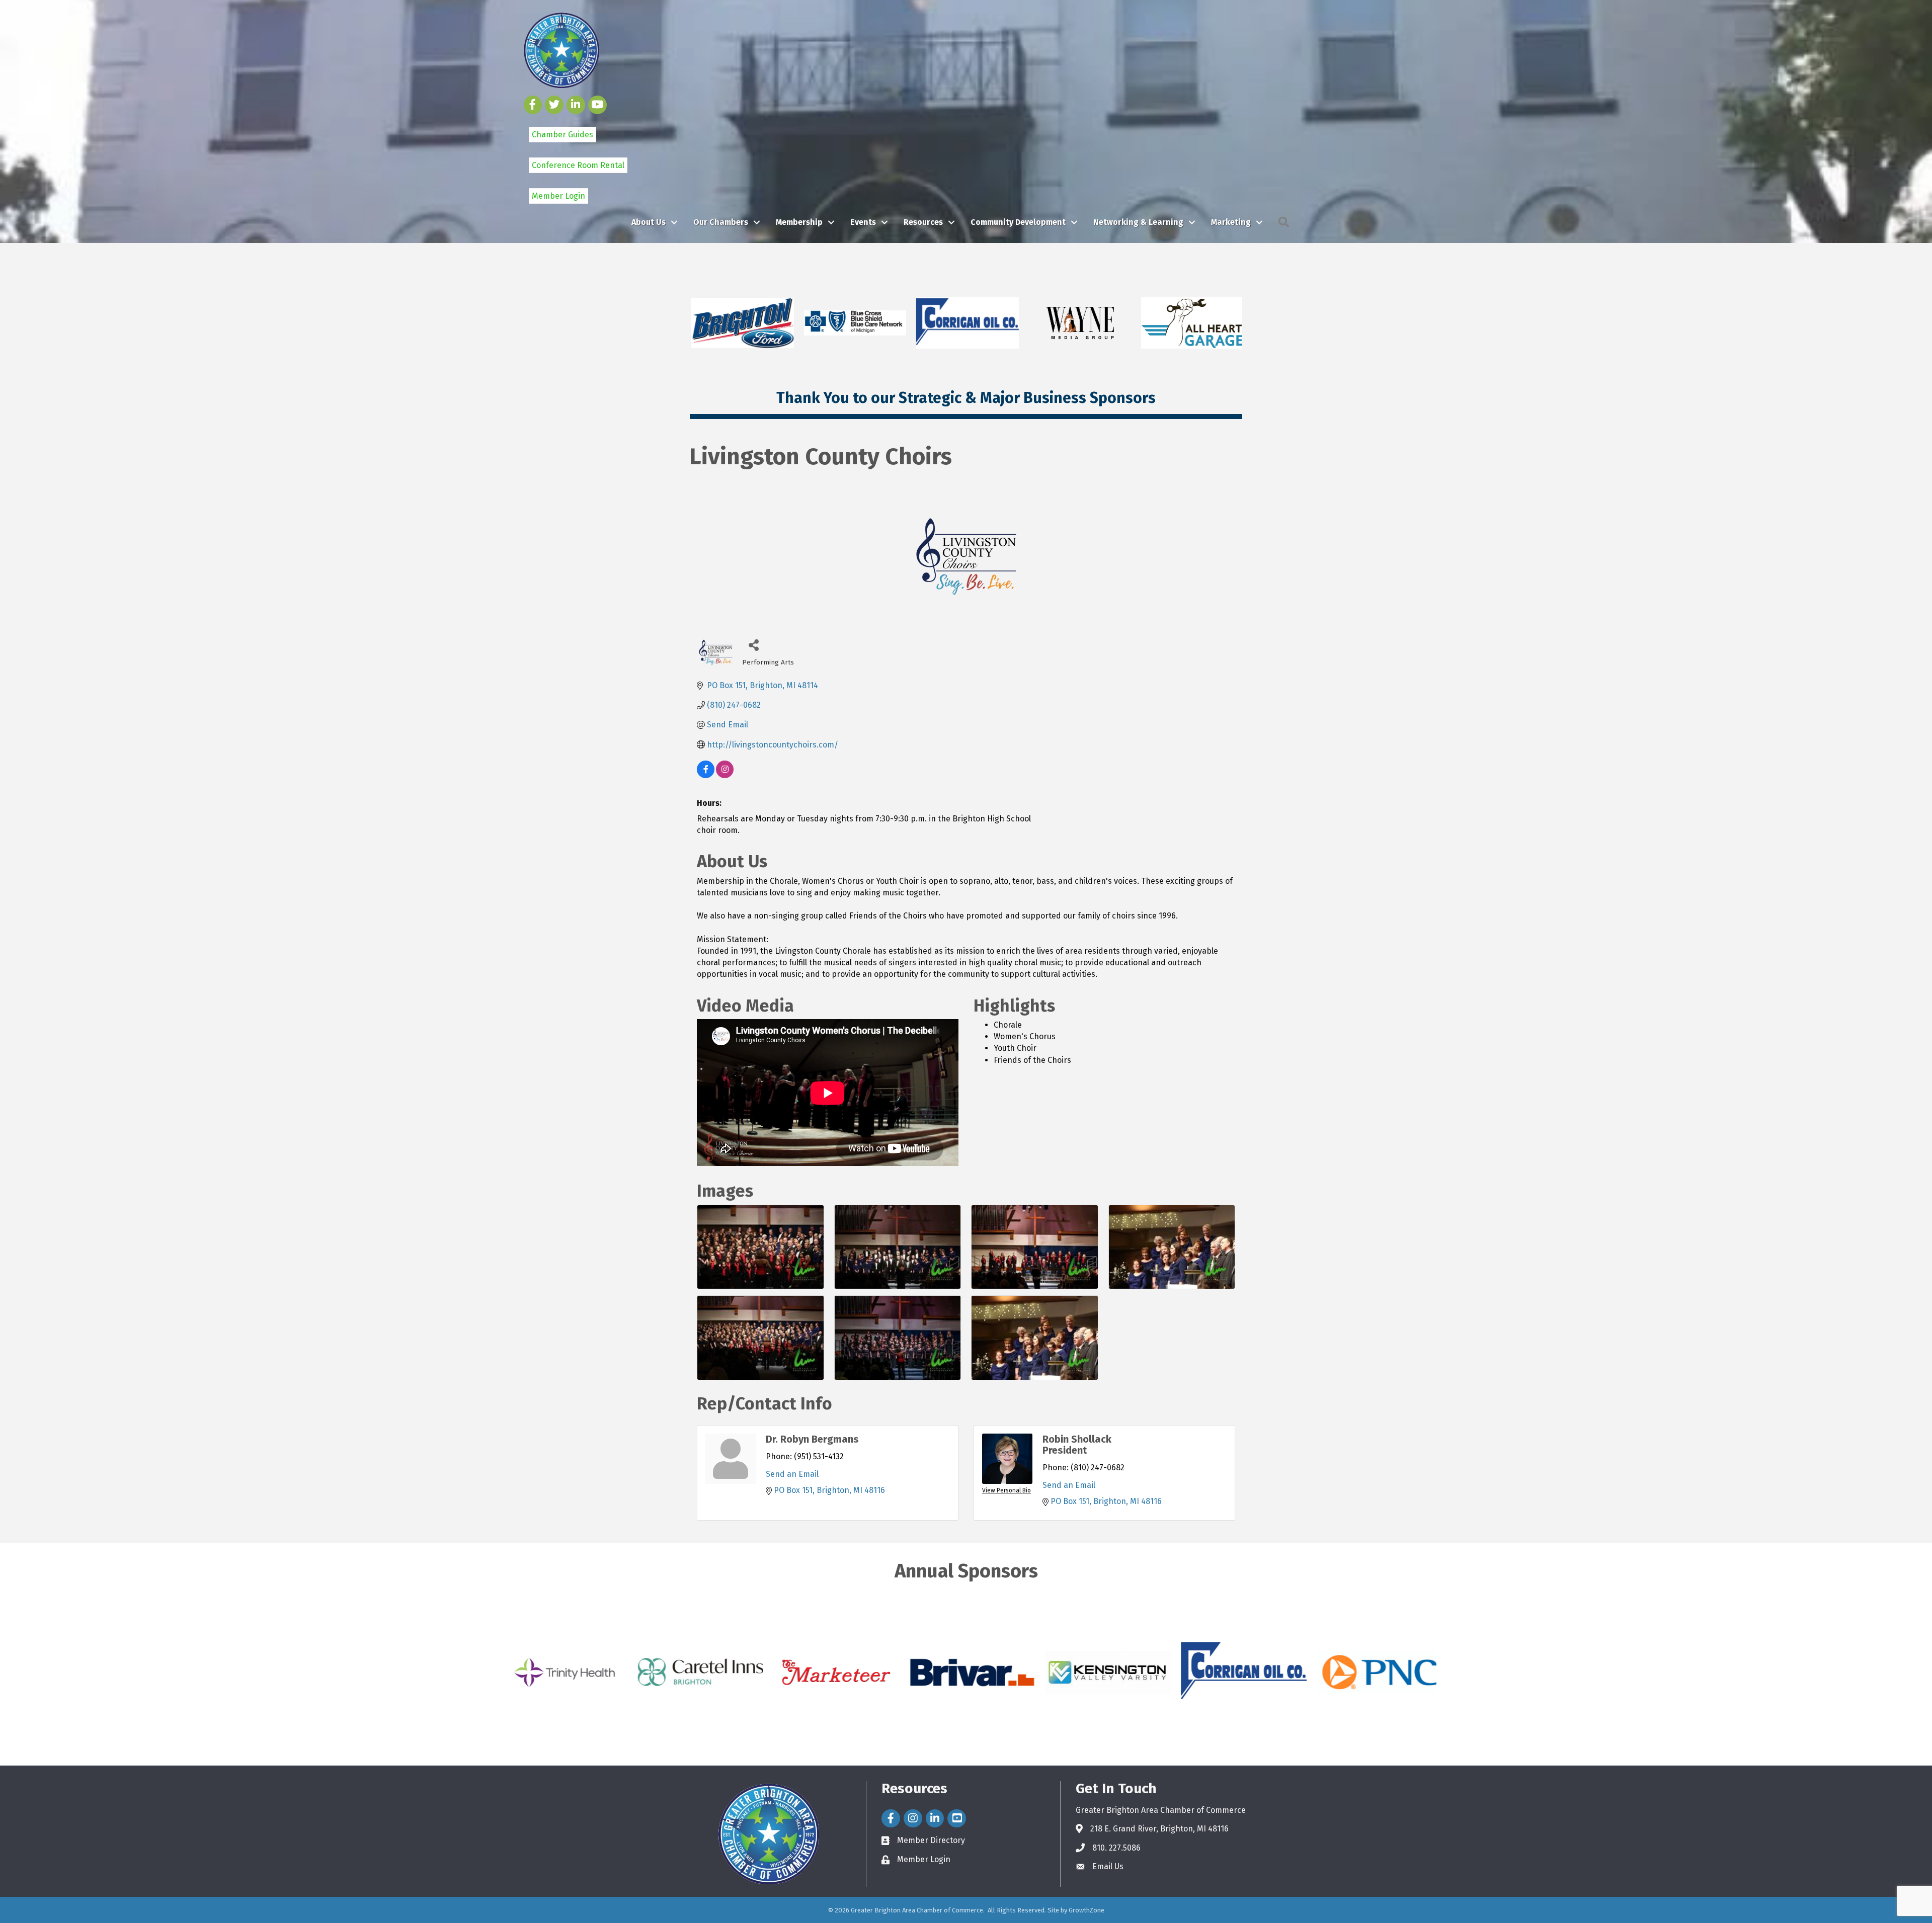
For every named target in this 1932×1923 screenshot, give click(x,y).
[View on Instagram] (725, 775)
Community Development (1018, 222)
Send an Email (792, 1474)
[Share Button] (753, 645)
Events (863, 222)
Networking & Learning (1138, 222)
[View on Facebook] (706, 775)
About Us (649, 222)
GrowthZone (1086, 1910)
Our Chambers (721, 222)
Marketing (1231, 222)
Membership (799, 222)
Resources (923, 222)
